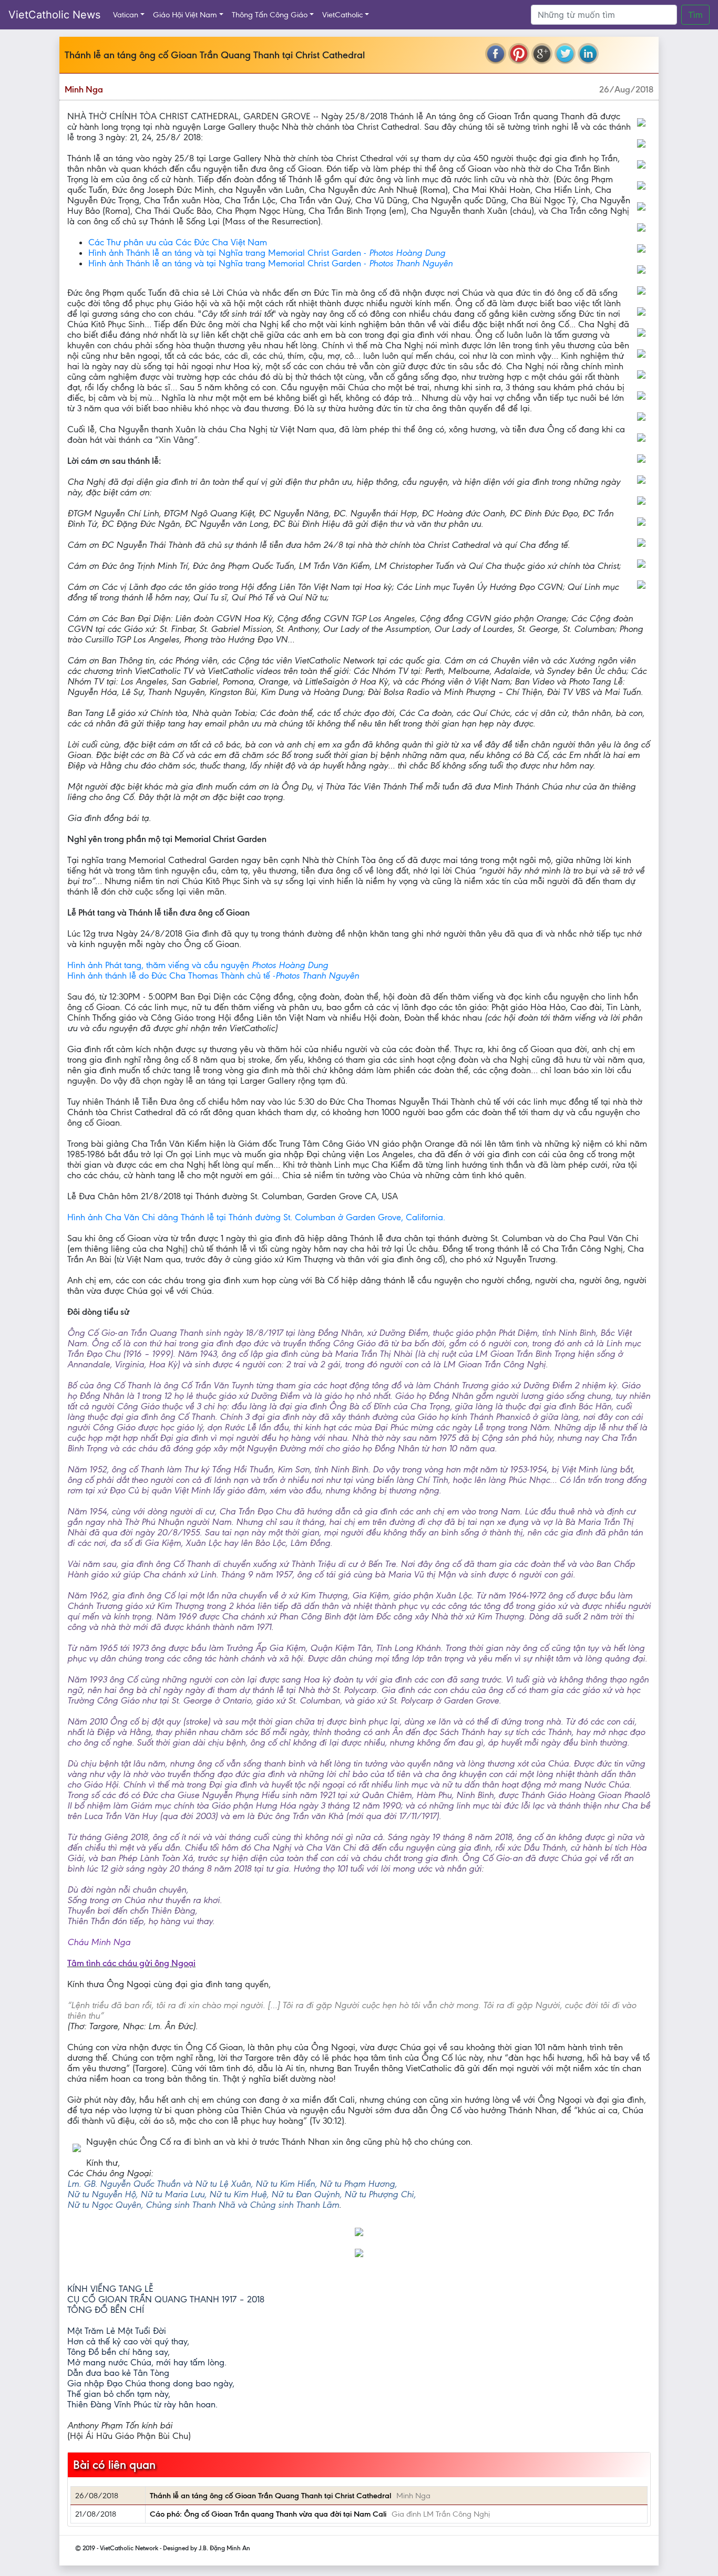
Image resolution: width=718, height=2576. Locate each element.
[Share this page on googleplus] (542, 54)
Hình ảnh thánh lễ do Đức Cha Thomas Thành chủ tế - (213, 975)
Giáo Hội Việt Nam (185, 15)
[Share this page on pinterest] (519, 54)
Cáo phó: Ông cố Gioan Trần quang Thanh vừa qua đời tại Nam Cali (268, 2514)
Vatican (126, 15)
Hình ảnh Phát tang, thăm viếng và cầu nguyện (198, 965)
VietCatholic (342, 15)
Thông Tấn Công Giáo (270, 15)
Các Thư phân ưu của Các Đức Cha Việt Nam (178, 242)
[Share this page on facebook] (496, 54)
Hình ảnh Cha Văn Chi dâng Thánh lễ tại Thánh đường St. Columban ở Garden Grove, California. (256, 1217)
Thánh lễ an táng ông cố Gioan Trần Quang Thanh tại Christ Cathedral (270, 2496)
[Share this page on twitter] (565, 54)
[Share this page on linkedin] (588, 54)
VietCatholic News (54, 15)
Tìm (695, 15)
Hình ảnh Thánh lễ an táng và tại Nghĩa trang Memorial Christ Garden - (267, 253)
